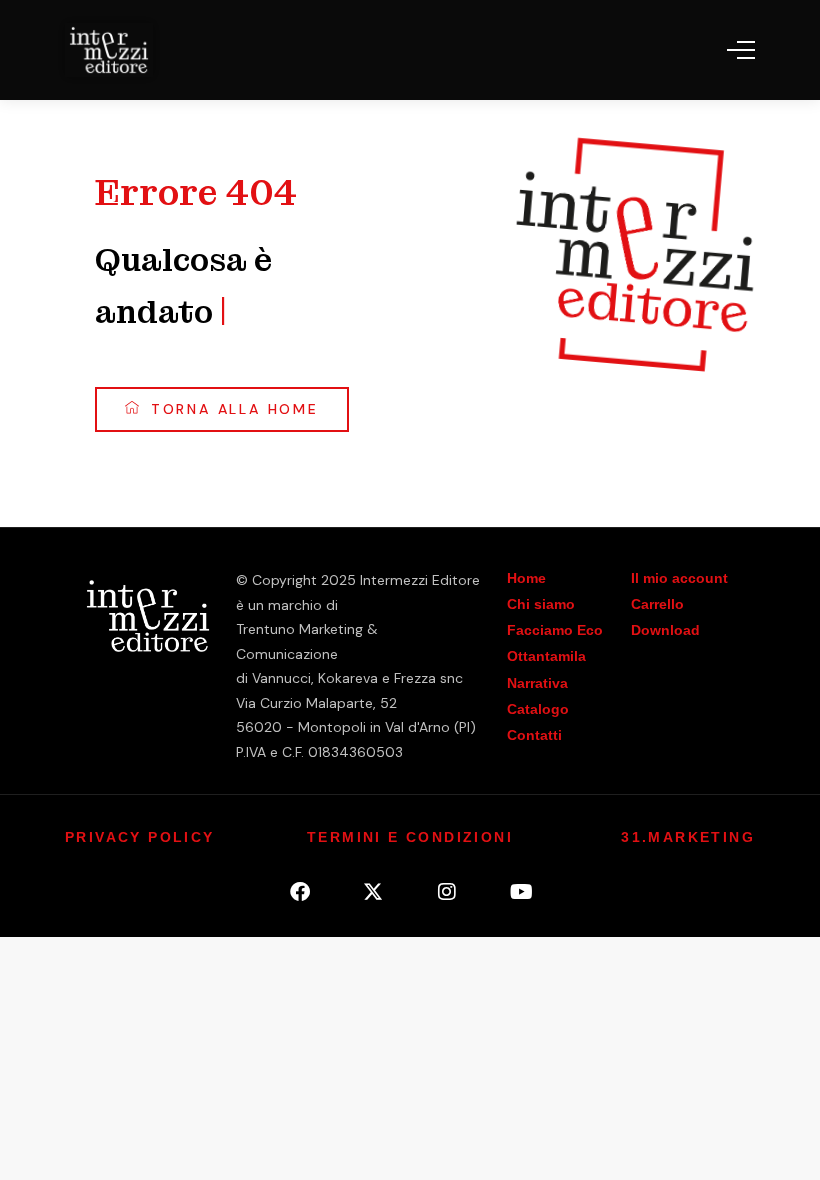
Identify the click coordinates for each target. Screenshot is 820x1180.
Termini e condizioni (410, 837)
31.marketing (688, 837)
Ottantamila (546, 656)
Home (526, 578)
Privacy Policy (140, 837)
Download (665, 630)
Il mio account (679, 578)
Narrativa (537, 683)
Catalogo (538, 709)
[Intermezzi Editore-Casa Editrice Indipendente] (109, 50)
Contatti (534, 735)
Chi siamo (541, 604)
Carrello (657, 604)
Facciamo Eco (555, 630)
